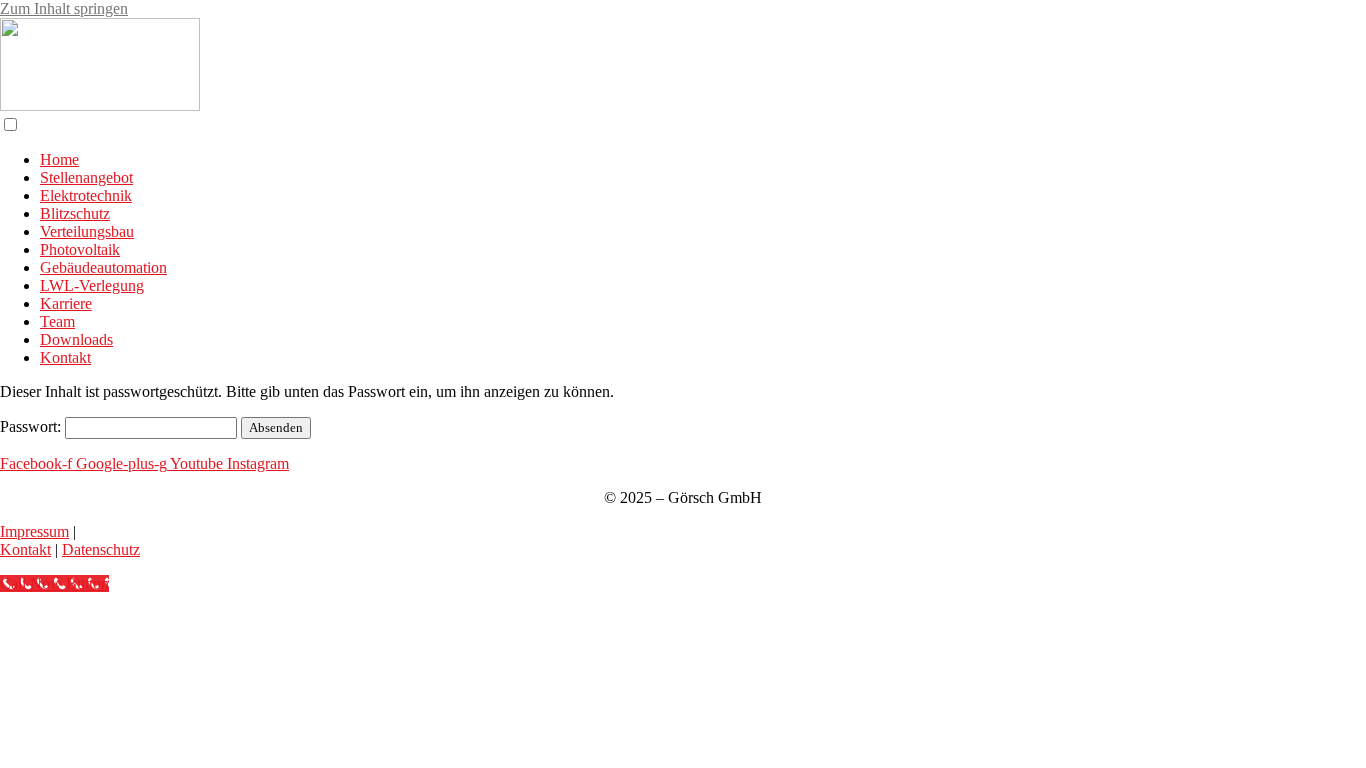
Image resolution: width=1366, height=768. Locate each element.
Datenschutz (101, 549)
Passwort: (32, 426)
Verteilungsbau (87, 231)
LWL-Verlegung (92, 285)
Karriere (66, 303)
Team (57, 321)
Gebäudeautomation (103, 267)
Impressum (34, 531)
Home (59, 159)
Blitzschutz (75, 213)
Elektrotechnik (86, 195)
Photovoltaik (80, 249)
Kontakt (65, 357)
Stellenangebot (86, 177)
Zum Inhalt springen (64, 8)
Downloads (76, 339)
